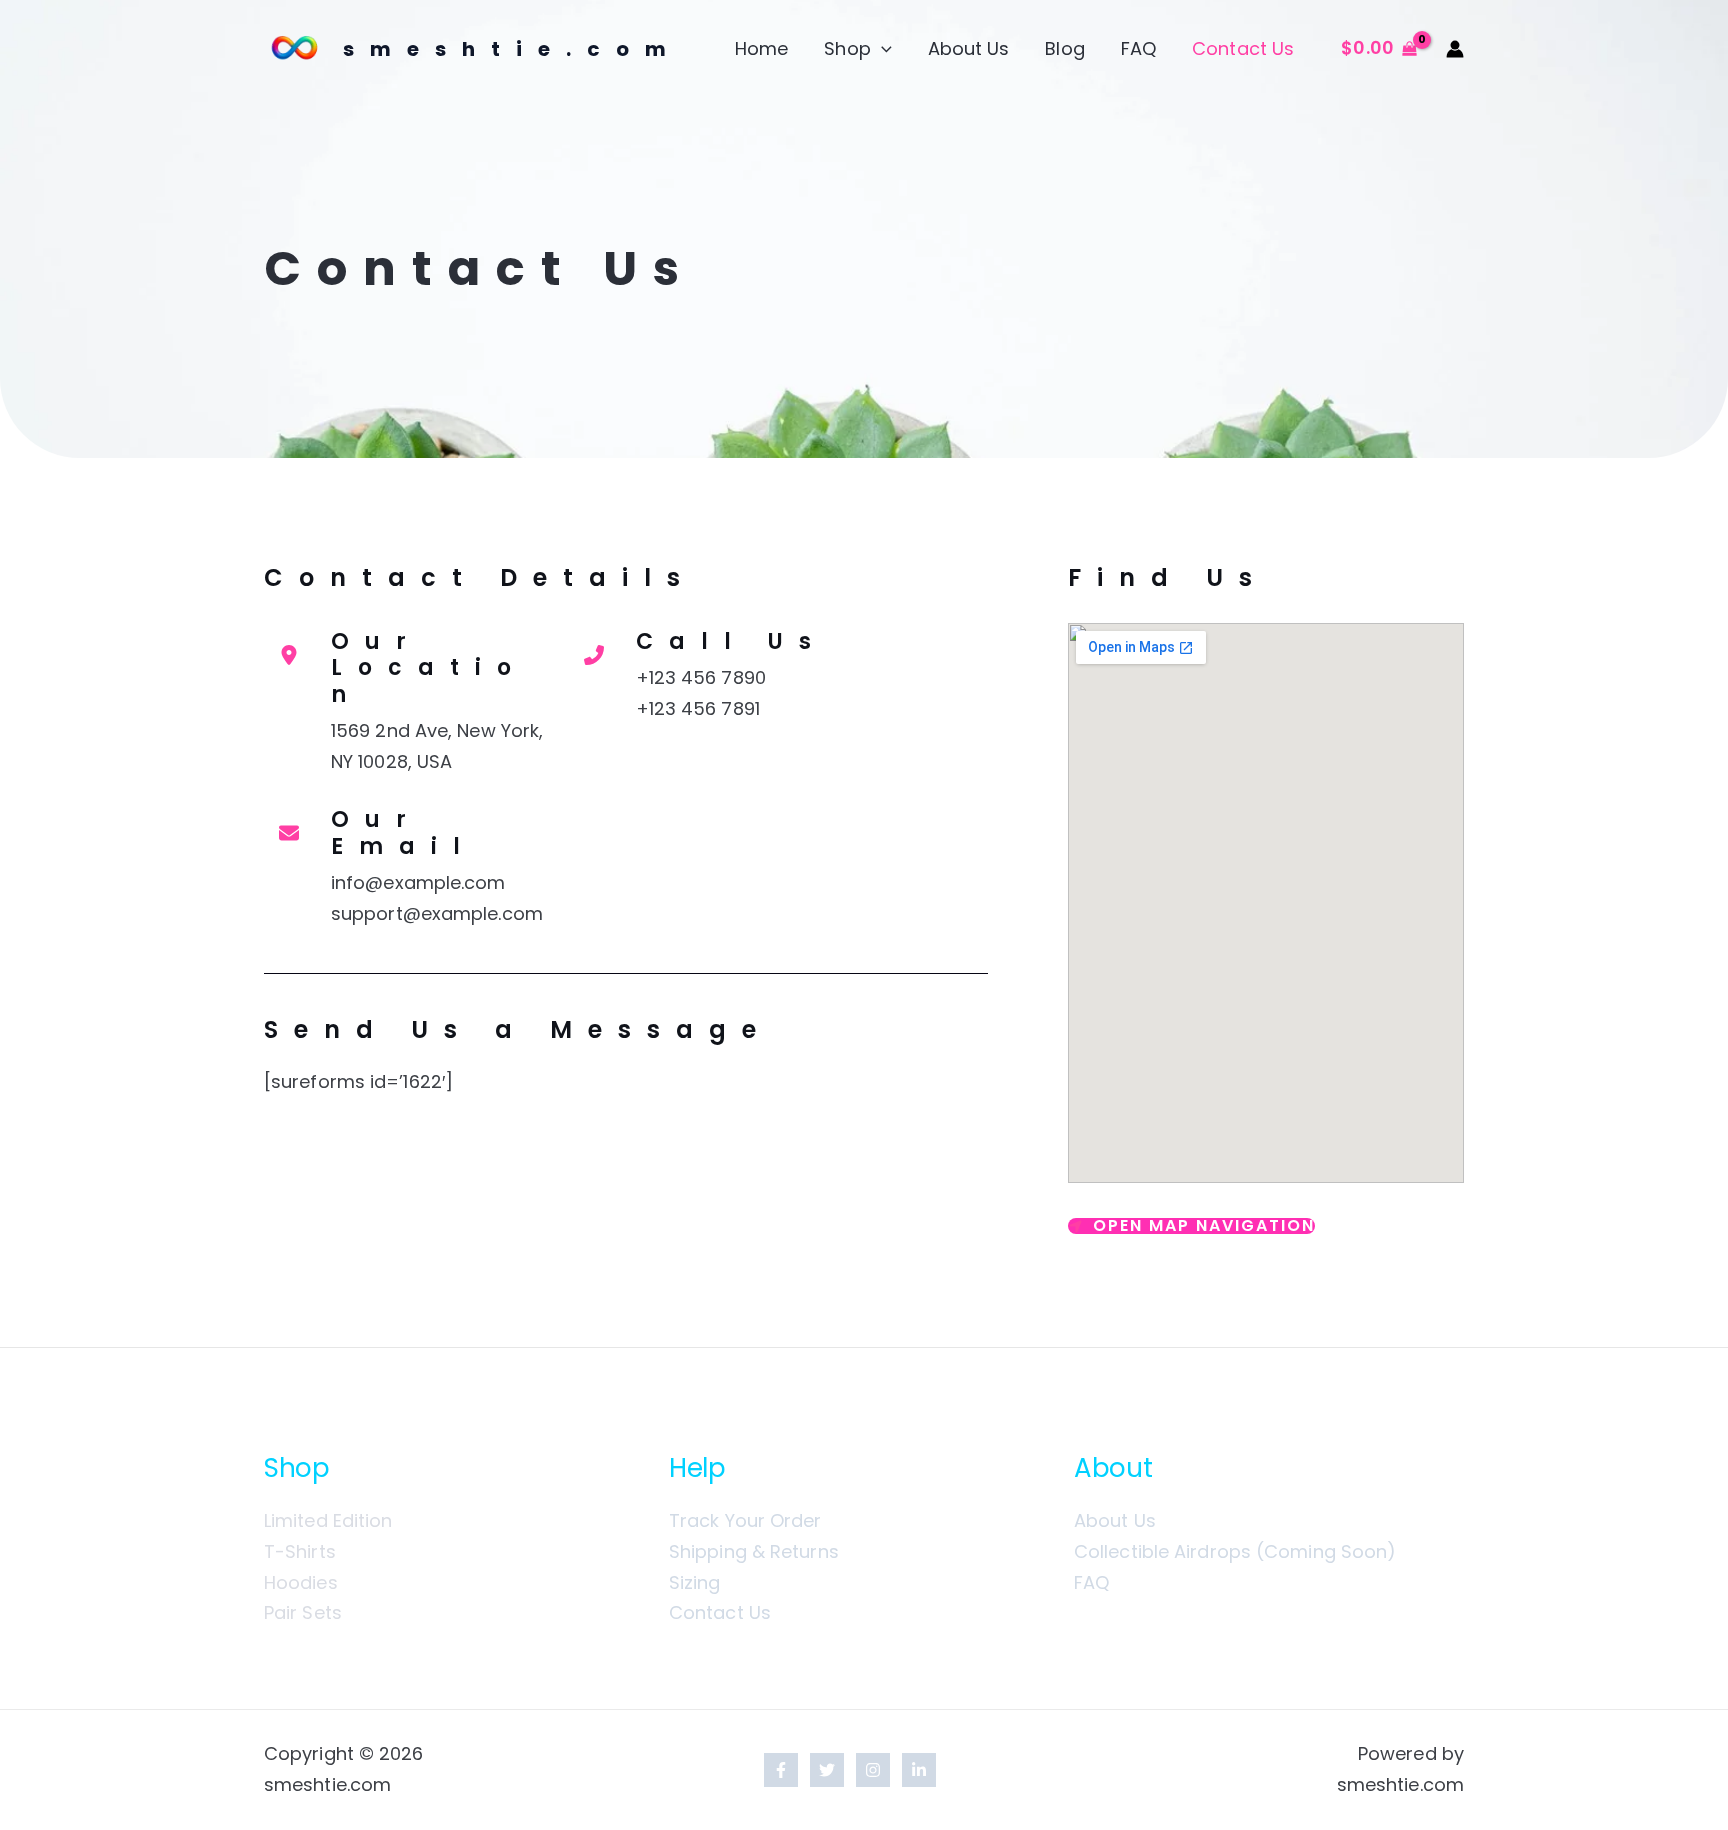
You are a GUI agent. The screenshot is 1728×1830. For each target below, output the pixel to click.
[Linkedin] (919, 1770)
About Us (969, 48)
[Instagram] (873, 1770)
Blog (1064, 48)
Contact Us (1243, 48)
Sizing (695, 1582)
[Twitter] (827, 1770)
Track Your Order (745, 1520)
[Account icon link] (1455, 49)
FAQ (1138, 48)
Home (761, 48)
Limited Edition (328, 1520)
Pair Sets (303, 1612)
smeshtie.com (512, 49)
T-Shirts (300, 1551)
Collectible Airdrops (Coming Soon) (1235, 1551)
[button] (881, 49)
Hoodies (301, 1582)
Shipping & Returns (754, 1551)
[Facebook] (781, 1770)
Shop (847, 48)
